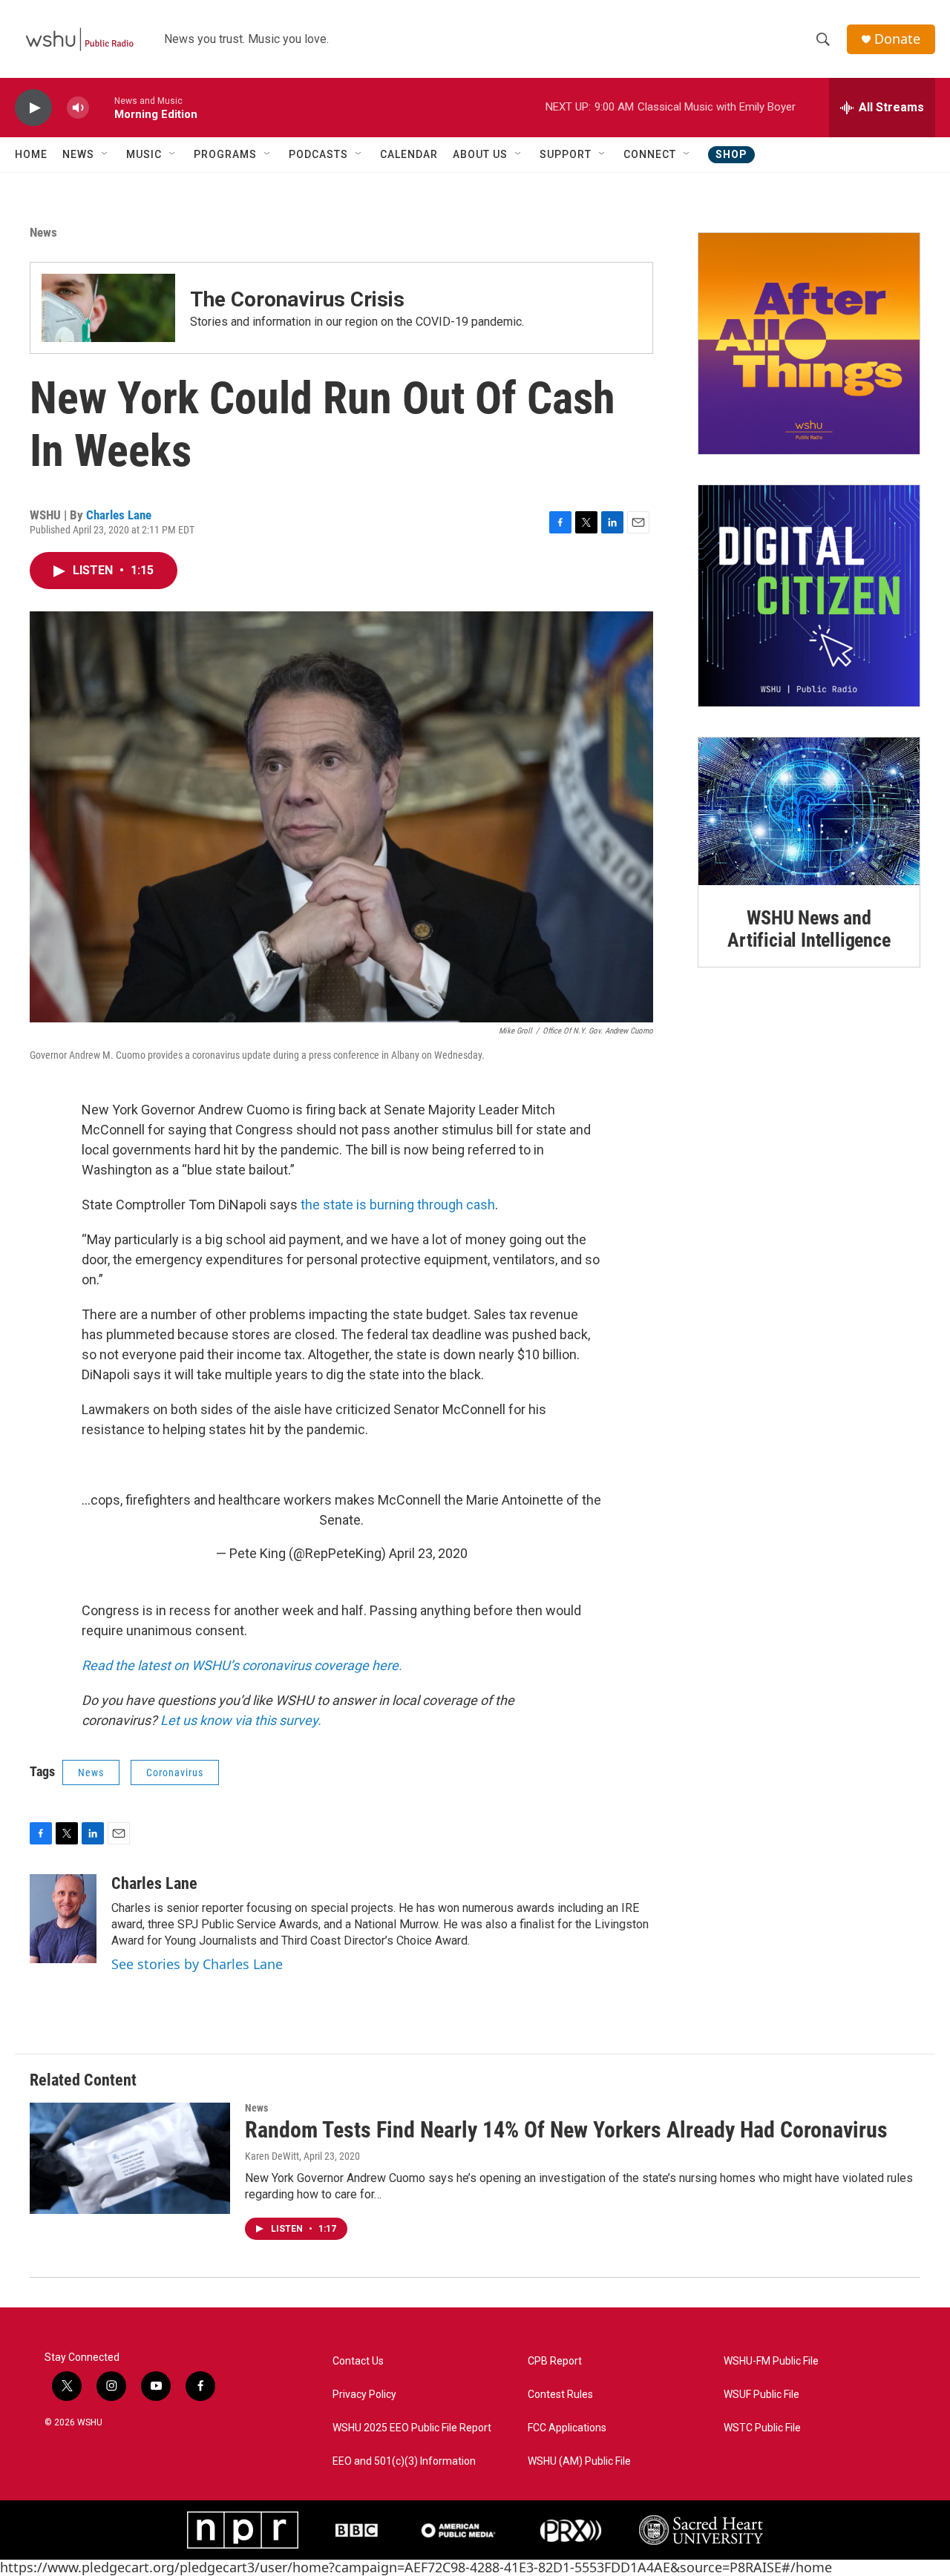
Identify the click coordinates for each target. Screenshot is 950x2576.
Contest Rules (560, 2395)
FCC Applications (567, 2428)
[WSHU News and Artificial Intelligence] (809, 811)
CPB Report (555, 2361)
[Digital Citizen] (809, 596)
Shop (731, 154)
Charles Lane (119, 515)
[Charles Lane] (63, 1919)
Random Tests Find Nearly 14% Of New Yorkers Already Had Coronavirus (566, 2130)
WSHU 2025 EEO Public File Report (412, 2428)
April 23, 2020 (428, 1553)
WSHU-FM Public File (771, 2361)
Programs (225, 154)
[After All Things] (809, 344)
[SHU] (701, 2530)
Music (144, 154)
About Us (480, 154)
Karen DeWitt (272, 2156)
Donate (897, 39)
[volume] (78, 108)
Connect (650, 154)
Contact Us (358, 2361)
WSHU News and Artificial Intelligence (809, 929)
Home (31, 154)
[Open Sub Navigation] (105, 154)
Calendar (409, 154)
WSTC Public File (762, 2428)
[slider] (102, 107)
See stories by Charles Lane (197, 1964)
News (78, 154)
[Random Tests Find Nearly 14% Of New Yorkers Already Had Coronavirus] (130, 2158)
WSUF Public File (761, 2395)
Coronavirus (175, 1772)
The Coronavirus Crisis (297, 299)
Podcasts (318, 154)
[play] (33, 108)
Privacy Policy (364, 2395)
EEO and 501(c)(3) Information (404, 2461)
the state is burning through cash (398, 1205)
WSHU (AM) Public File (579, 2461)
